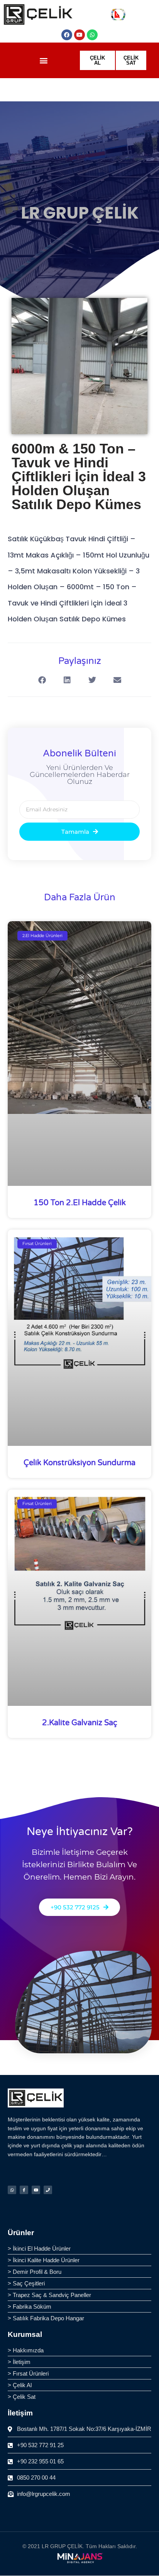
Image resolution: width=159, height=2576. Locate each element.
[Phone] (48, 2190)
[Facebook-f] (24, 2190)
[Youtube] (79, 35)
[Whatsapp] (92, 35)
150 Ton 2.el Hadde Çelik (80, 1203)
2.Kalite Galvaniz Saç (80, 1723)
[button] (44, 61)
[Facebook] (67, 35)
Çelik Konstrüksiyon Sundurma (79, 1463)
